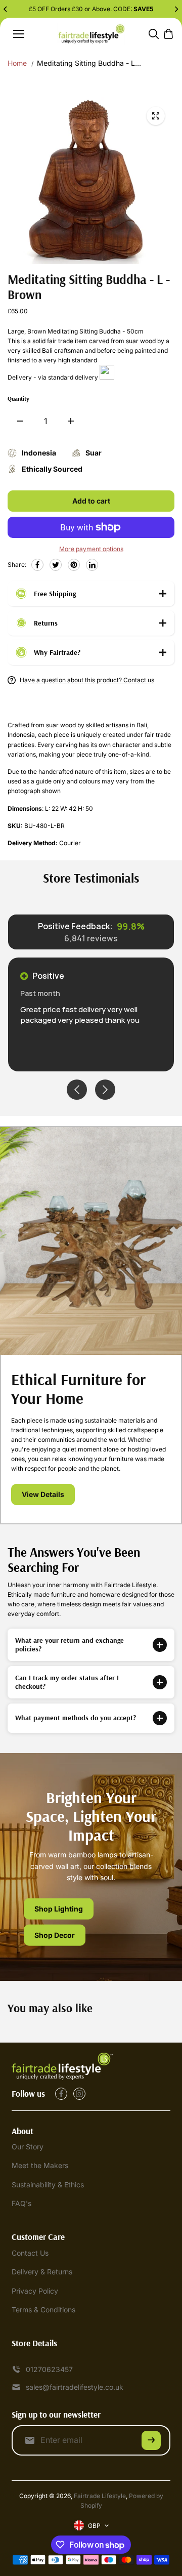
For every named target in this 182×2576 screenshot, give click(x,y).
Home (17, 63)
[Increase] (71, 421)
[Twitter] (56, 565)
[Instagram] (79, 2094)
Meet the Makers (40, 2165)
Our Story (28, 2147)
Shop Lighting (59, 1909)
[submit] (151, 2440)
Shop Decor (55, 1935)
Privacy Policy (35, 2291)
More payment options (91, 549)
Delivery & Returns (42, 2272)
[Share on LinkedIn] (92, 565)
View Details (43, 1494)
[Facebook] (37, 565)
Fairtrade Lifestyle (100, 2496)
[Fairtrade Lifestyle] (91, 34)
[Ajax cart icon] (168, 34)
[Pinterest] (74, 565)
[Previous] (6, 9)
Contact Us (30, 2253)
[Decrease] (20, 421)
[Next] (176, 9)
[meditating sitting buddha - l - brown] (156, 116)
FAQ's (21, 2203)
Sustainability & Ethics (48, 2185)
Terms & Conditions (43, 2310)
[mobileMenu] (19, 34)
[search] (154, 34)
